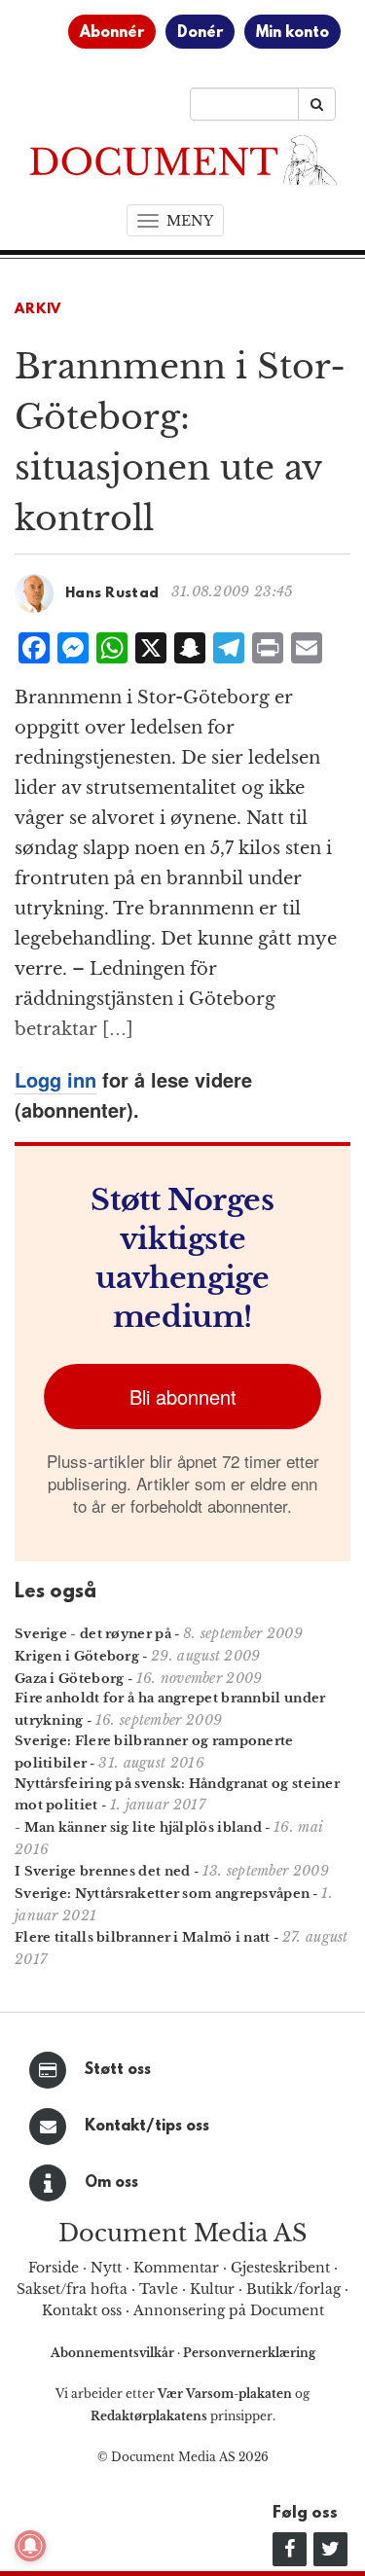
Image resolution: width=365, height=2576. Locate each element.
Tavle (159, 2289)
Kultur (212, 2289)
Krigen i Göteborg (77, 1656)
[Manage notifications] (30, 2546)
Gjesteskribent (280, 2268)
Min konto (292, 33)
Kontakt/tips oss (147, 2127)
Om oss (111, 2183)
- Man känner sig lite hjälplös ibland (138, 1827)
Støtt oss (118, 2070)
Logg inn (55, 1079)
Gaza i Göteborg (70, 1679)
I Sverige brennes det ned (103, 1871)
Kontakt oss (82, 2310)
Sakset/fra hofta (72, 2289)
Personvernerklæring (249, 2353)
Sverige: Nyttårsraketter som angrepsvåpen (162, 1894)
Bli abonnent (183, 1396)
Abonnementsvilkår (114, 2353)
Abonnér (112, 33)
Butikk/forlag (293, 2289)
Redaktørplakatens (149, 2416)
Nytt (106, 2268)
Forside (54, 2268)
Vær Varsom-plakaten (225, 2394)
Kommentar (176, 2268)
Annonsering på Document (229, 2310)
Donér (200, 33)
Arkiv (38, 310)
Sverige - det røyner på (93, 1634)
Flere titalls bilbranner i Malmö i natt (143, 1937)
